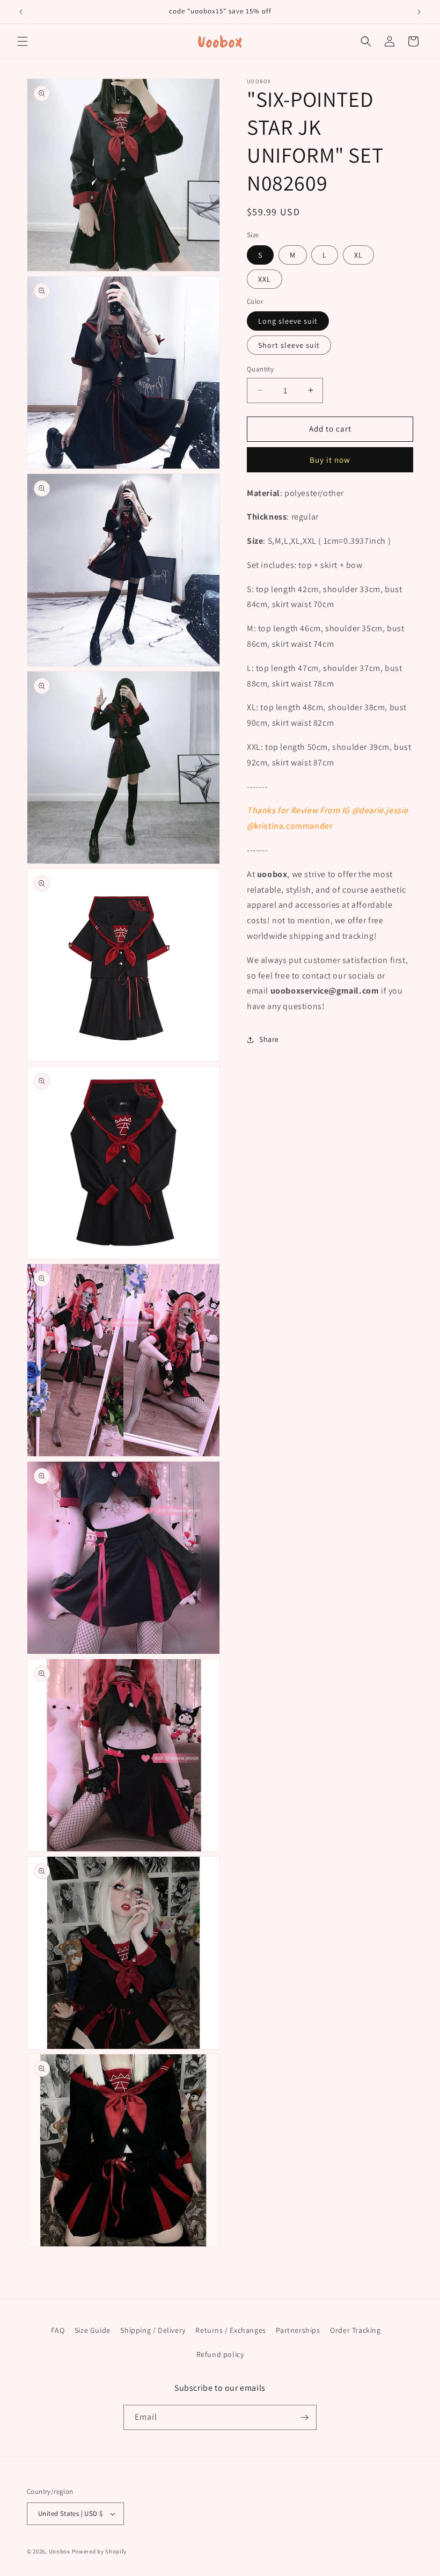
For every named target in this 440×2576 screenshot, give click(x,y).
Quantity (260, 369)
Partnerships (298, 2330)
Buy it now (330, 460)
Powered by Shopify (100, 2551)
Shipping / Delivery (153, 2330)
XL (358, 255)
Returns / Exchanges (230, 2330)
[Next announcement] (419, 12)
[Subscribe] (304, 2417)
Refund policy (220, 2354)
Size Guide (93, 2330)
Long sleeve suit (288, 321)
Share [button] (269, 1039)
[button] (23, 41)
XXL (265, 279)
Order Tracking (355, 2330)
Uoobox (60, 2551)
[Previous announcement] (21, 12)
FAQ (58, 2330)
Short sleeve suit (289, 345)
